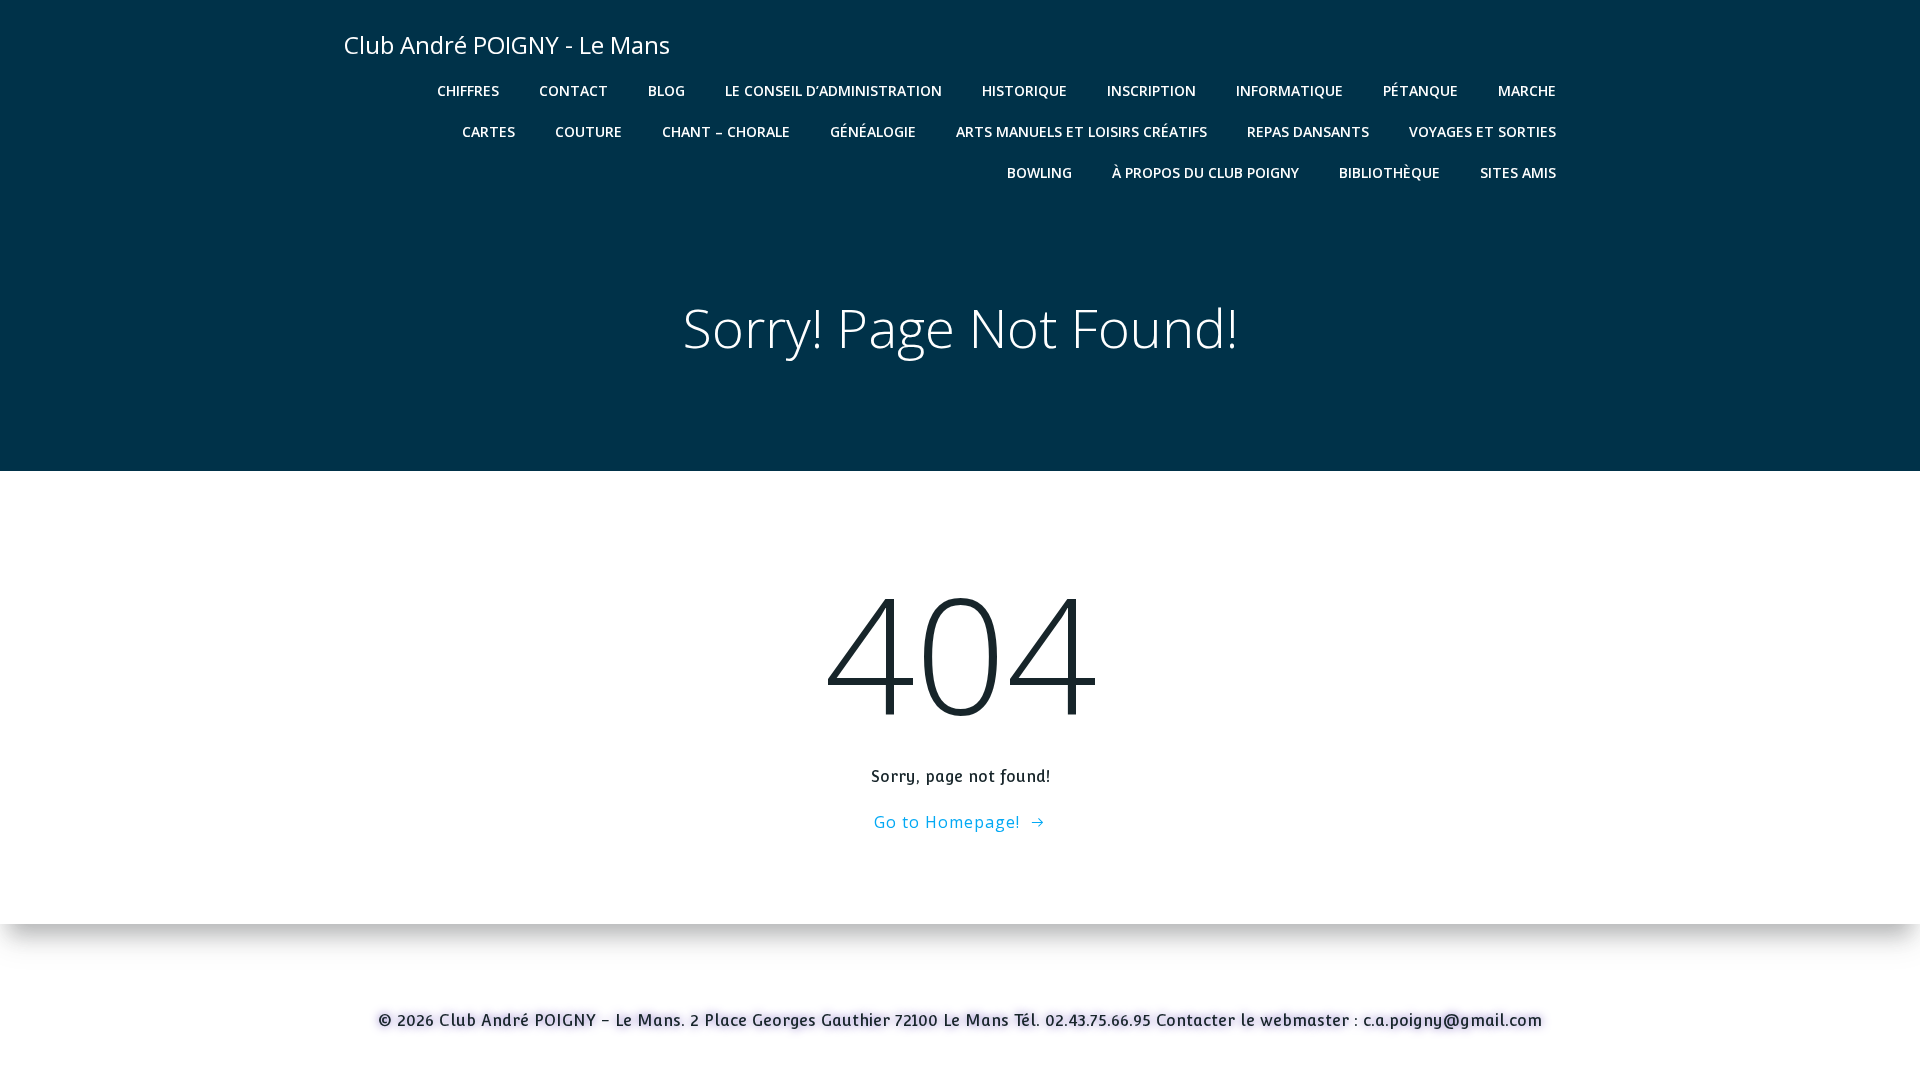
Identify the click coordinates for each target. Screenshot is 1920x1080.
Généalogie (873, 131)
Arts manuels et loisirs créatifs (1081, 131)
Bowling (1039, 172)
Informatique (1289, 90)
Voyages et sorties (1482, 131)
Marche (1527, 90)
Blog (666, 90)
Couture (588, 131)
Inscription (1151, 90)
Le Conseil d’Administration (833, 90)
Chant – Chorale (726, 131)
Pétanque (1420, 90)
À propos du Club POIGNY (1205, 172)
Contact (573, 90)
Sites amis (1518, 172)
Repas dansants (1308, 131)
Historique (1024, 90)
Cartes (488, 131)
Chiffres (468, 90)
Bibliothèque (1389, 172)
